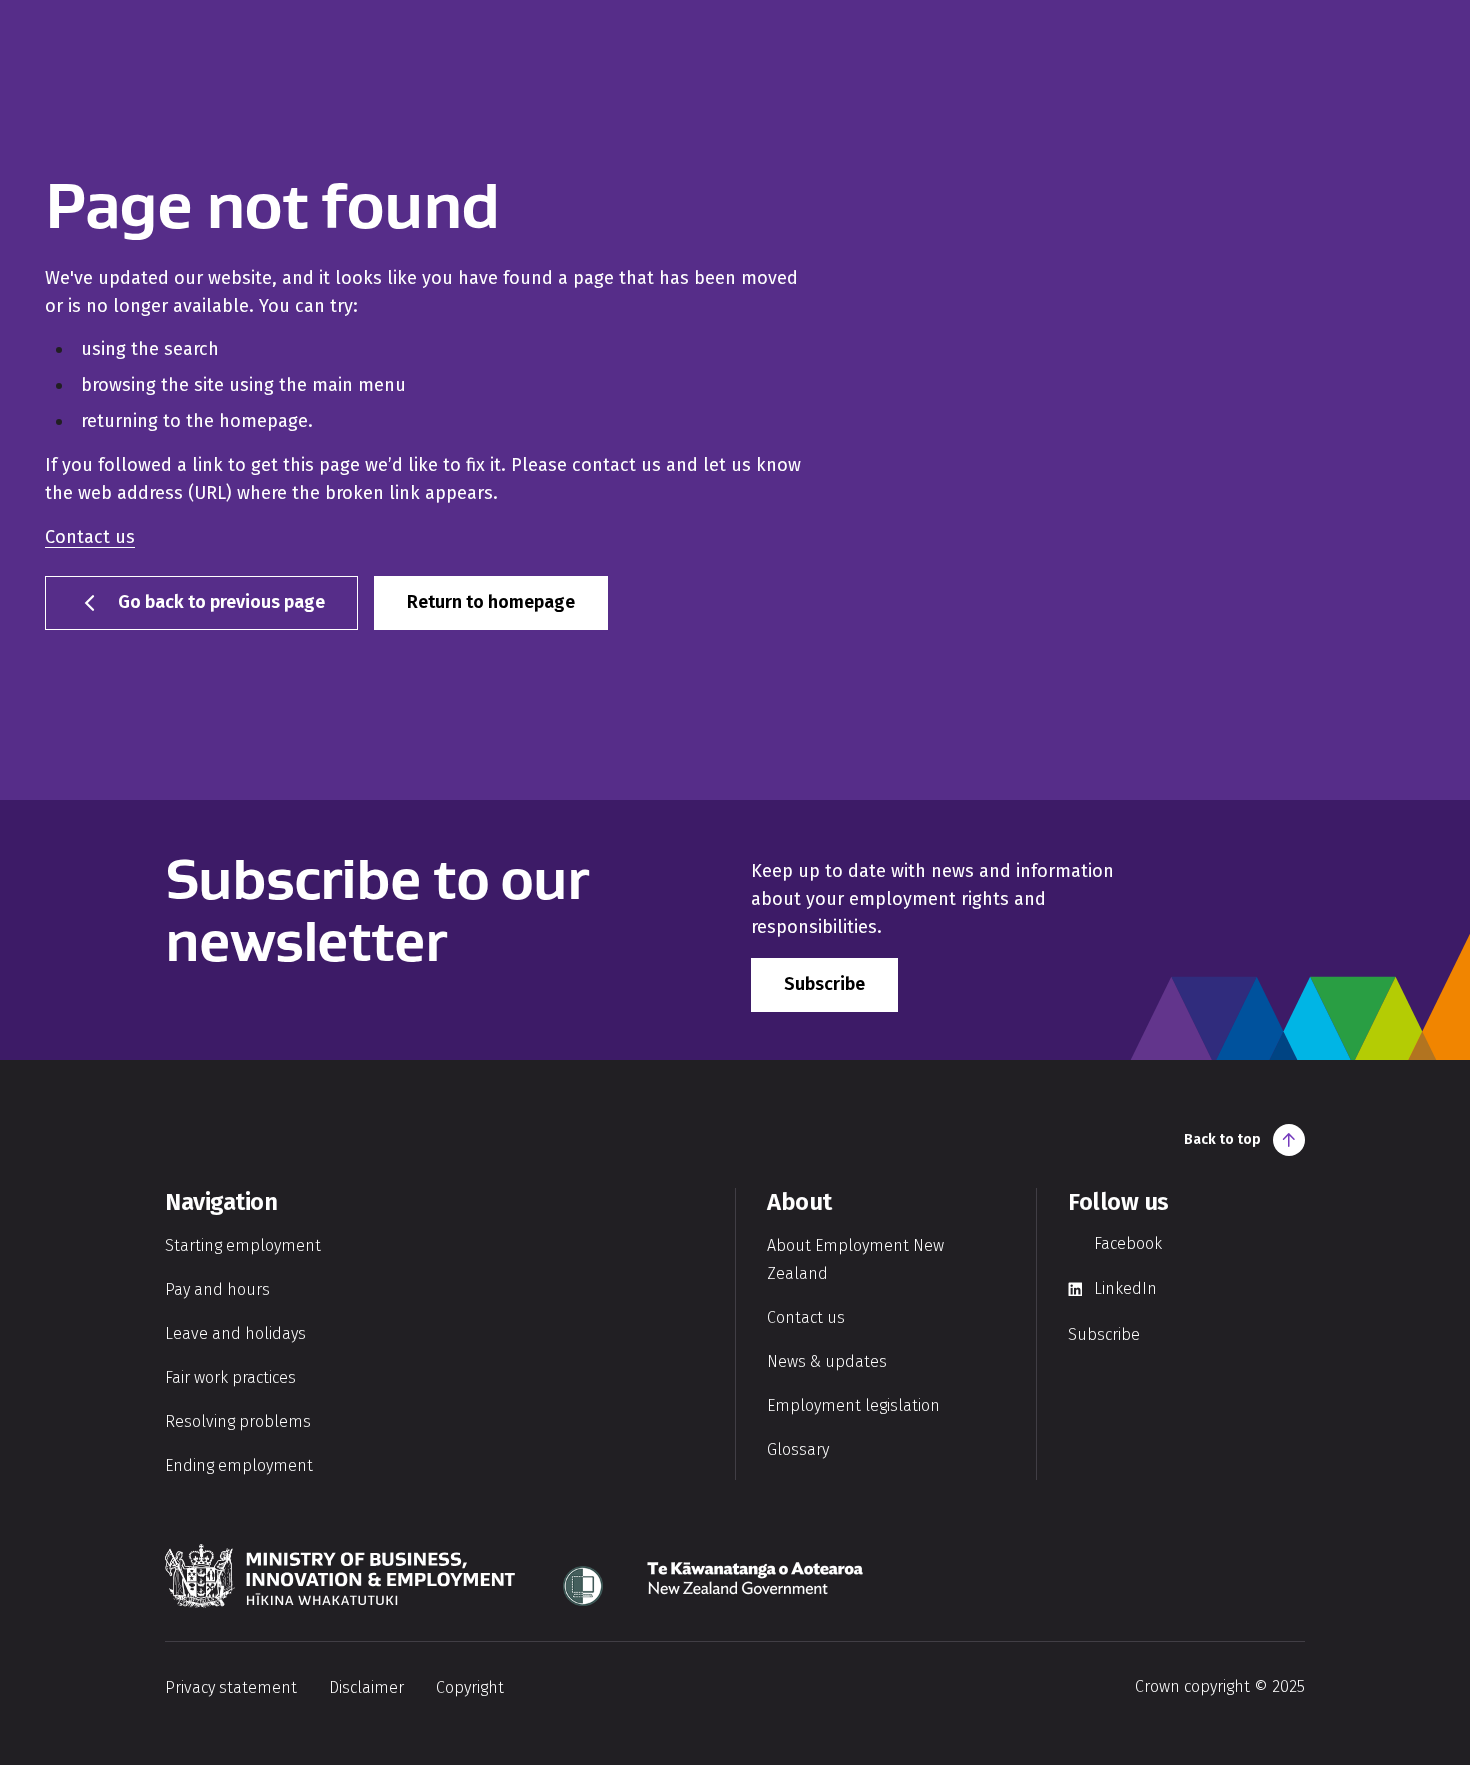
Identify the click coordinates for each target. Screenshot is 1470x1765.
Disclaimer (366, 1687)
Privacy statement (231, 1687)
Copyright (470, 1687)
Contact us (90, 537)
